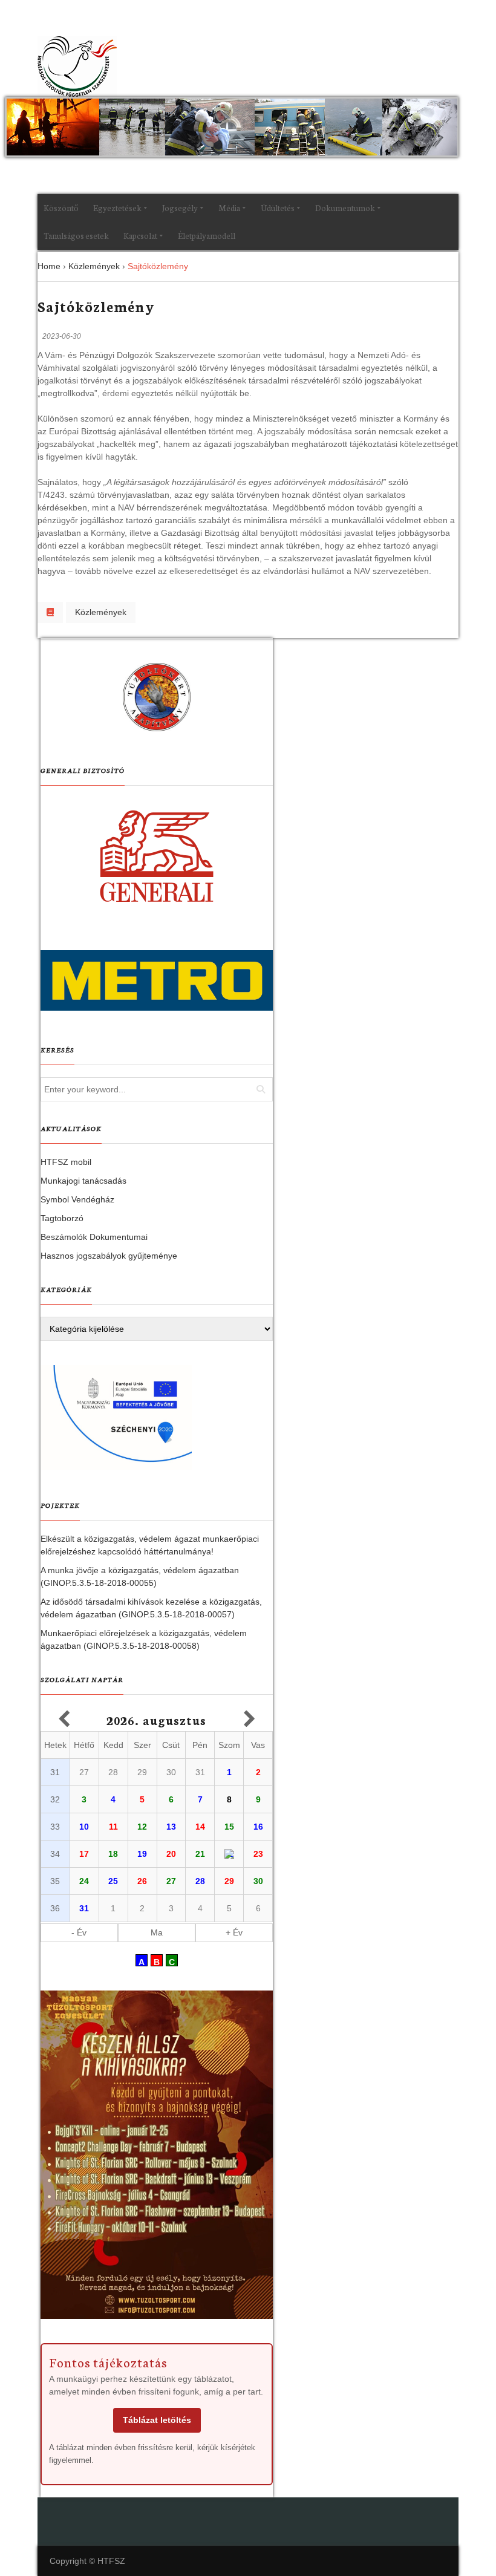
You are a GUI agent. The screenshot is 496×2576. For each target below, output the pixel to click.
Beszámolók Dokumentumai (94, 1237)
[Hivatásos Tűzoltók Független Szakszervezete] (77, 67)
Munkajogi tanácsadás (83, 1181)
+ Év (234, 1932)
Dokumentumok (345, 208)
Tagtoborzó (62, 1218)
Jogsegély (180, 208)
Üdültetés (278, 208)
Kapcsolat (140, 236)
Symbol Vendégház (77, 1199)
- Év (79, 1932)
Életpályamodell (207, 236)
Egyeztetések (117, 208)
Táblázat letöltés (157, 2420)
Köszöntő (61, 208)
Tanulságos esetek (76, 236)
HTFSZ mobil (66, 1162)
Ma (157, 1932)
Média (229, 208)
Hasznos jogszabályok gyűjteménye (109, 1256)
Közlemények (101, 612)
